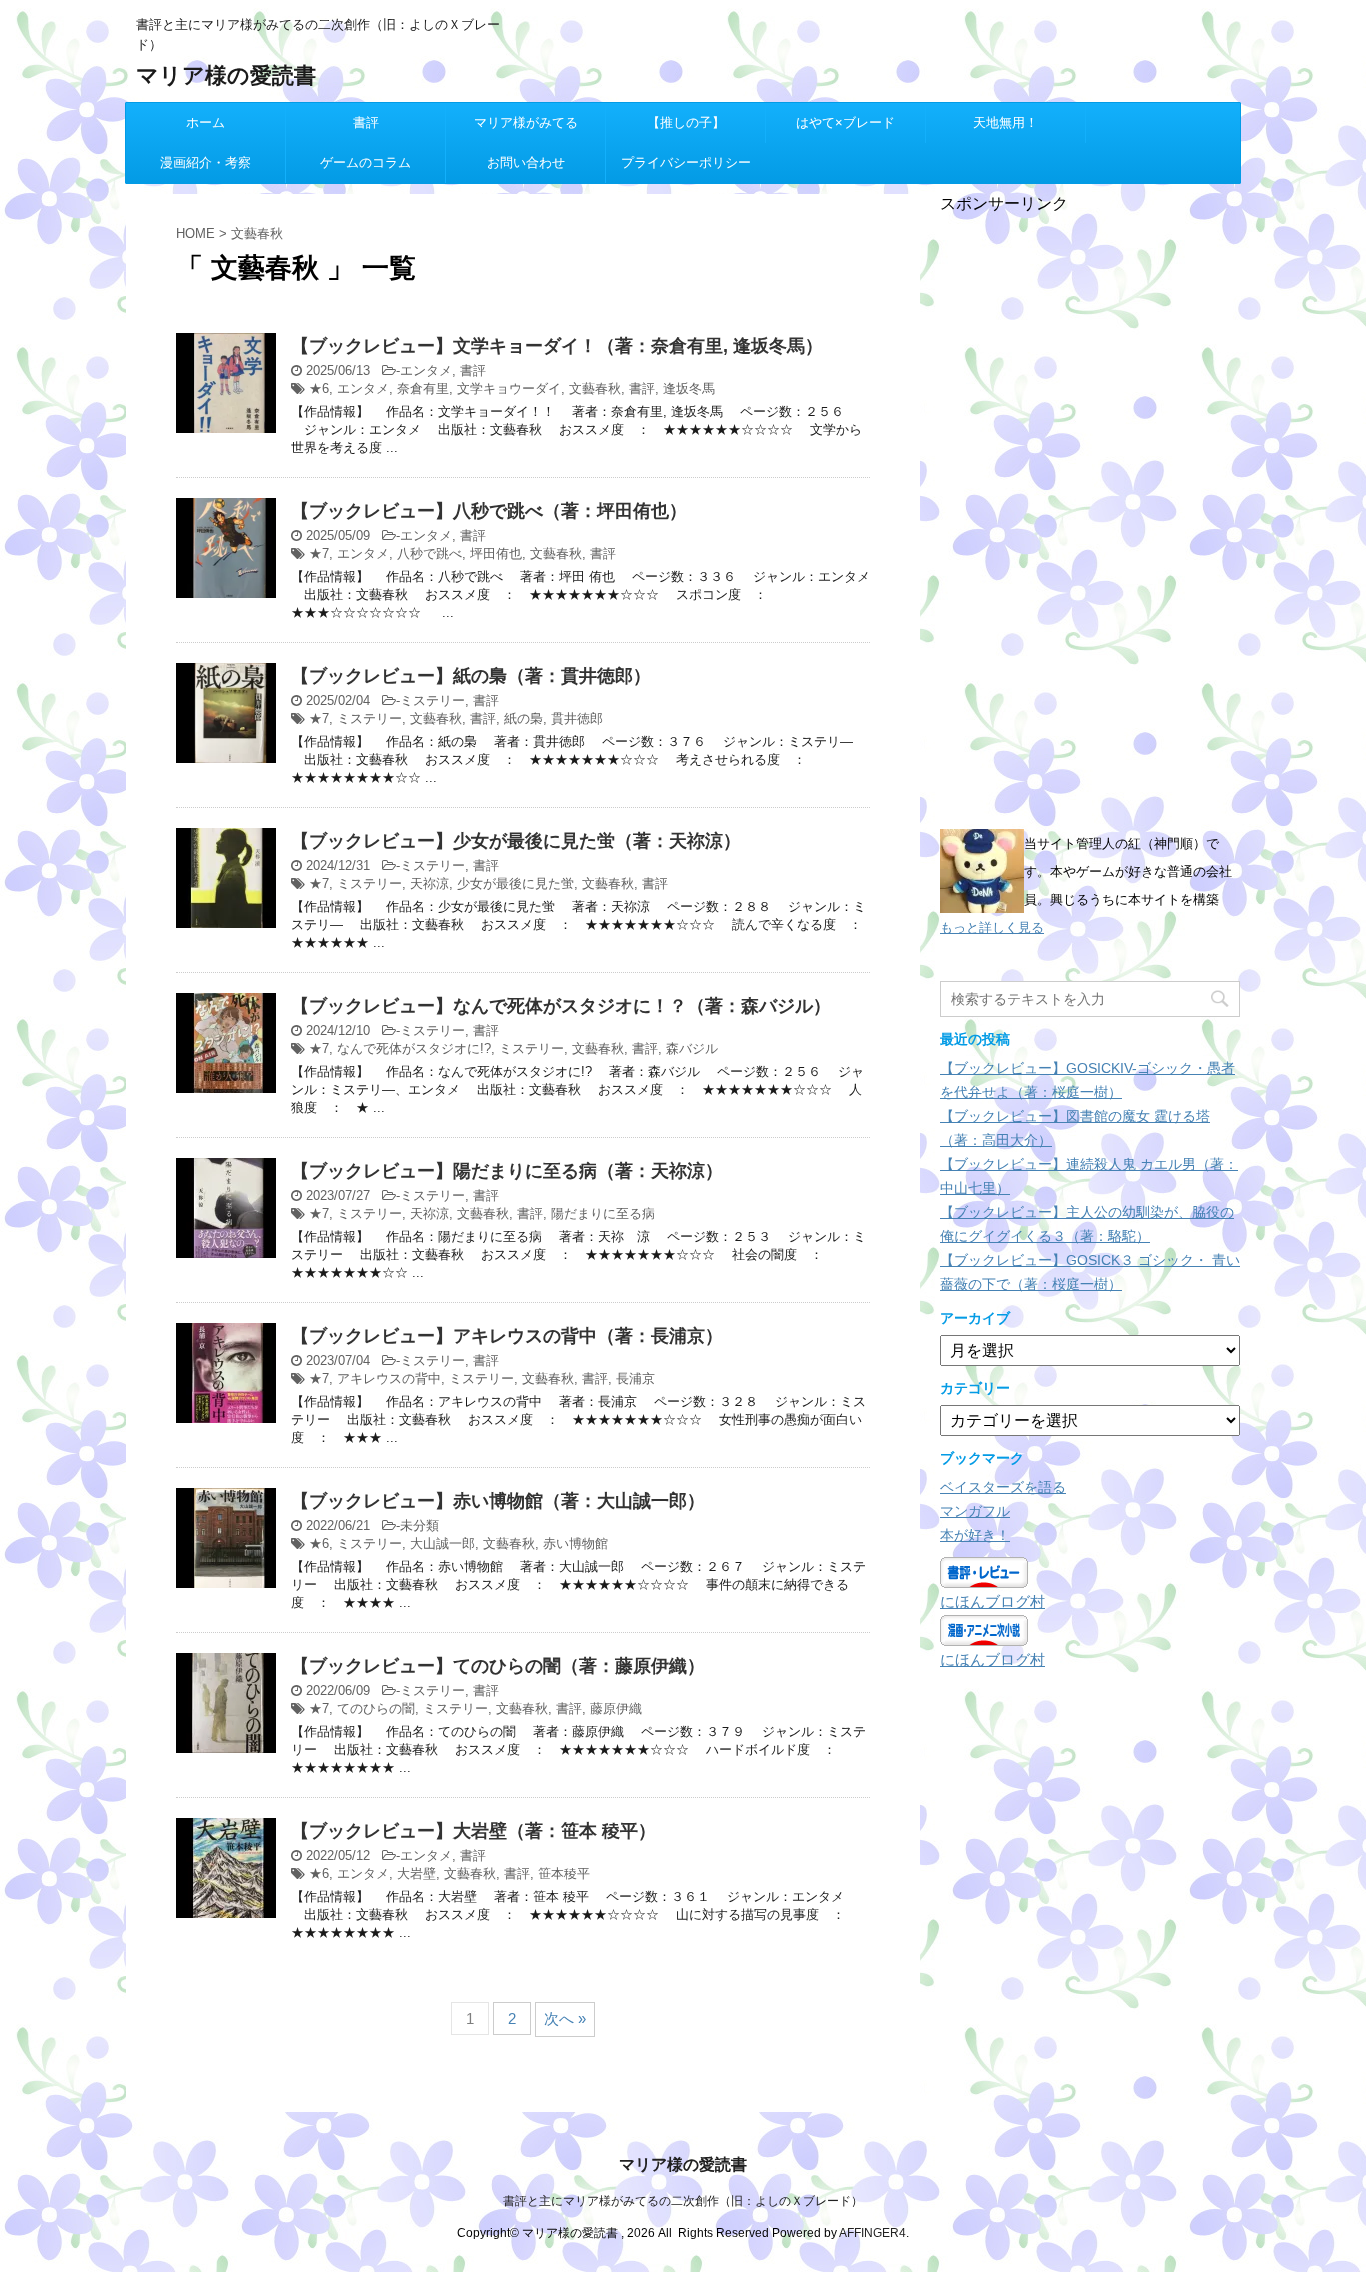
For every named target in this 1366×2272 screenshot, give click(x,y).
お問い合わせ (526, 162)
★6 (319, 388)
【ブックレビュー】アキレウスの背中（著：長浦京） (507, 1336)
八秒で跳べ (429, 553)
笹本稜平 (564, 1873)
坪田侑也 (496, 553)
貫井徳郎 (577, 718)
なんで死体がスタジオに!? (414, 1048)
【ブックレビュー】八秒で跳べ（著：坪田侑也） (489, 511)
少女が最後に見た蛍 (515, 883)
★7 (319, 553)
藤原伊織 (616, 1708)
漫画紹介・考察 (205, 162)
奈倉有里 (423, 388)
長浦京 (635, 1378)
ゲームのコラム (365, 162)
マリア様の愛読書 (226, 75)
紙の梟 (523, 718)
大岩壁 (416, 1873)
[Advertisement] (1090, 515)
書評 (366, 122)
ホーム (205, 122)
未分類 (419, 1525)
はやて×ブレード (845, 122)
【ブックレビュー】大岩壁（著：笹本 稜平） (473, 1831)
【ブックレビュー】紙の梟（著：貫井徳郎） (471, 676)
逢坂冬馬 (689, 388)
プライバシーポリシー (686, 162)
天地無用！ (1005, 122)
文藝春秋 (595, 388)
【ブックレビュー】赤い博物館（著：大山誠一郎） (498, 1501)
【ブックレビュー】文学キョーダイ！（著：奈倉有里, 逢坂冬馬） (557, 346)
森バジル (692, 1048)
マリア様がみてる (526, 122)
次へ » (565, 2018)
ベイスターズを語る (1003, 1487)
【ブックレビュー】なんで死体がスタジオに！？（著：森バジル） (561, 1006)
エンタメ (426, 370)
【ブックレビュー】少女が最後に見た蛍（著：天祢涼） (516, 841)
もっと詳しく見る (992, 927)
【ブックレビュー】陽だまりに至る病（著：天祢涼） (507, 1171)
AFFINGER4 (872, 2233)
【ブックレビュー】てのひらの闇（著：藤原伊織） (498, 1666)
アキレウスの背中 (389, 1378)
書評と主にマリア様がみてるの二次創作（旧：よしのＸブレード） (683, 2201)
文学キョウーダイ (509, 388)
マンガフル (975, 1511)
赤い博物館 (575, 1543)
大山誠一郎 (442, 1543)
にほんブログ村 (992, 1601)
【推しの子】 (686, 122)
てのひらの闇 (376, 1708)
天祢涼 (429, 883)
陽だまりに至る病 (603, 1213)
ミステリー (432, 700)
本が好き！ (975, 1535)
